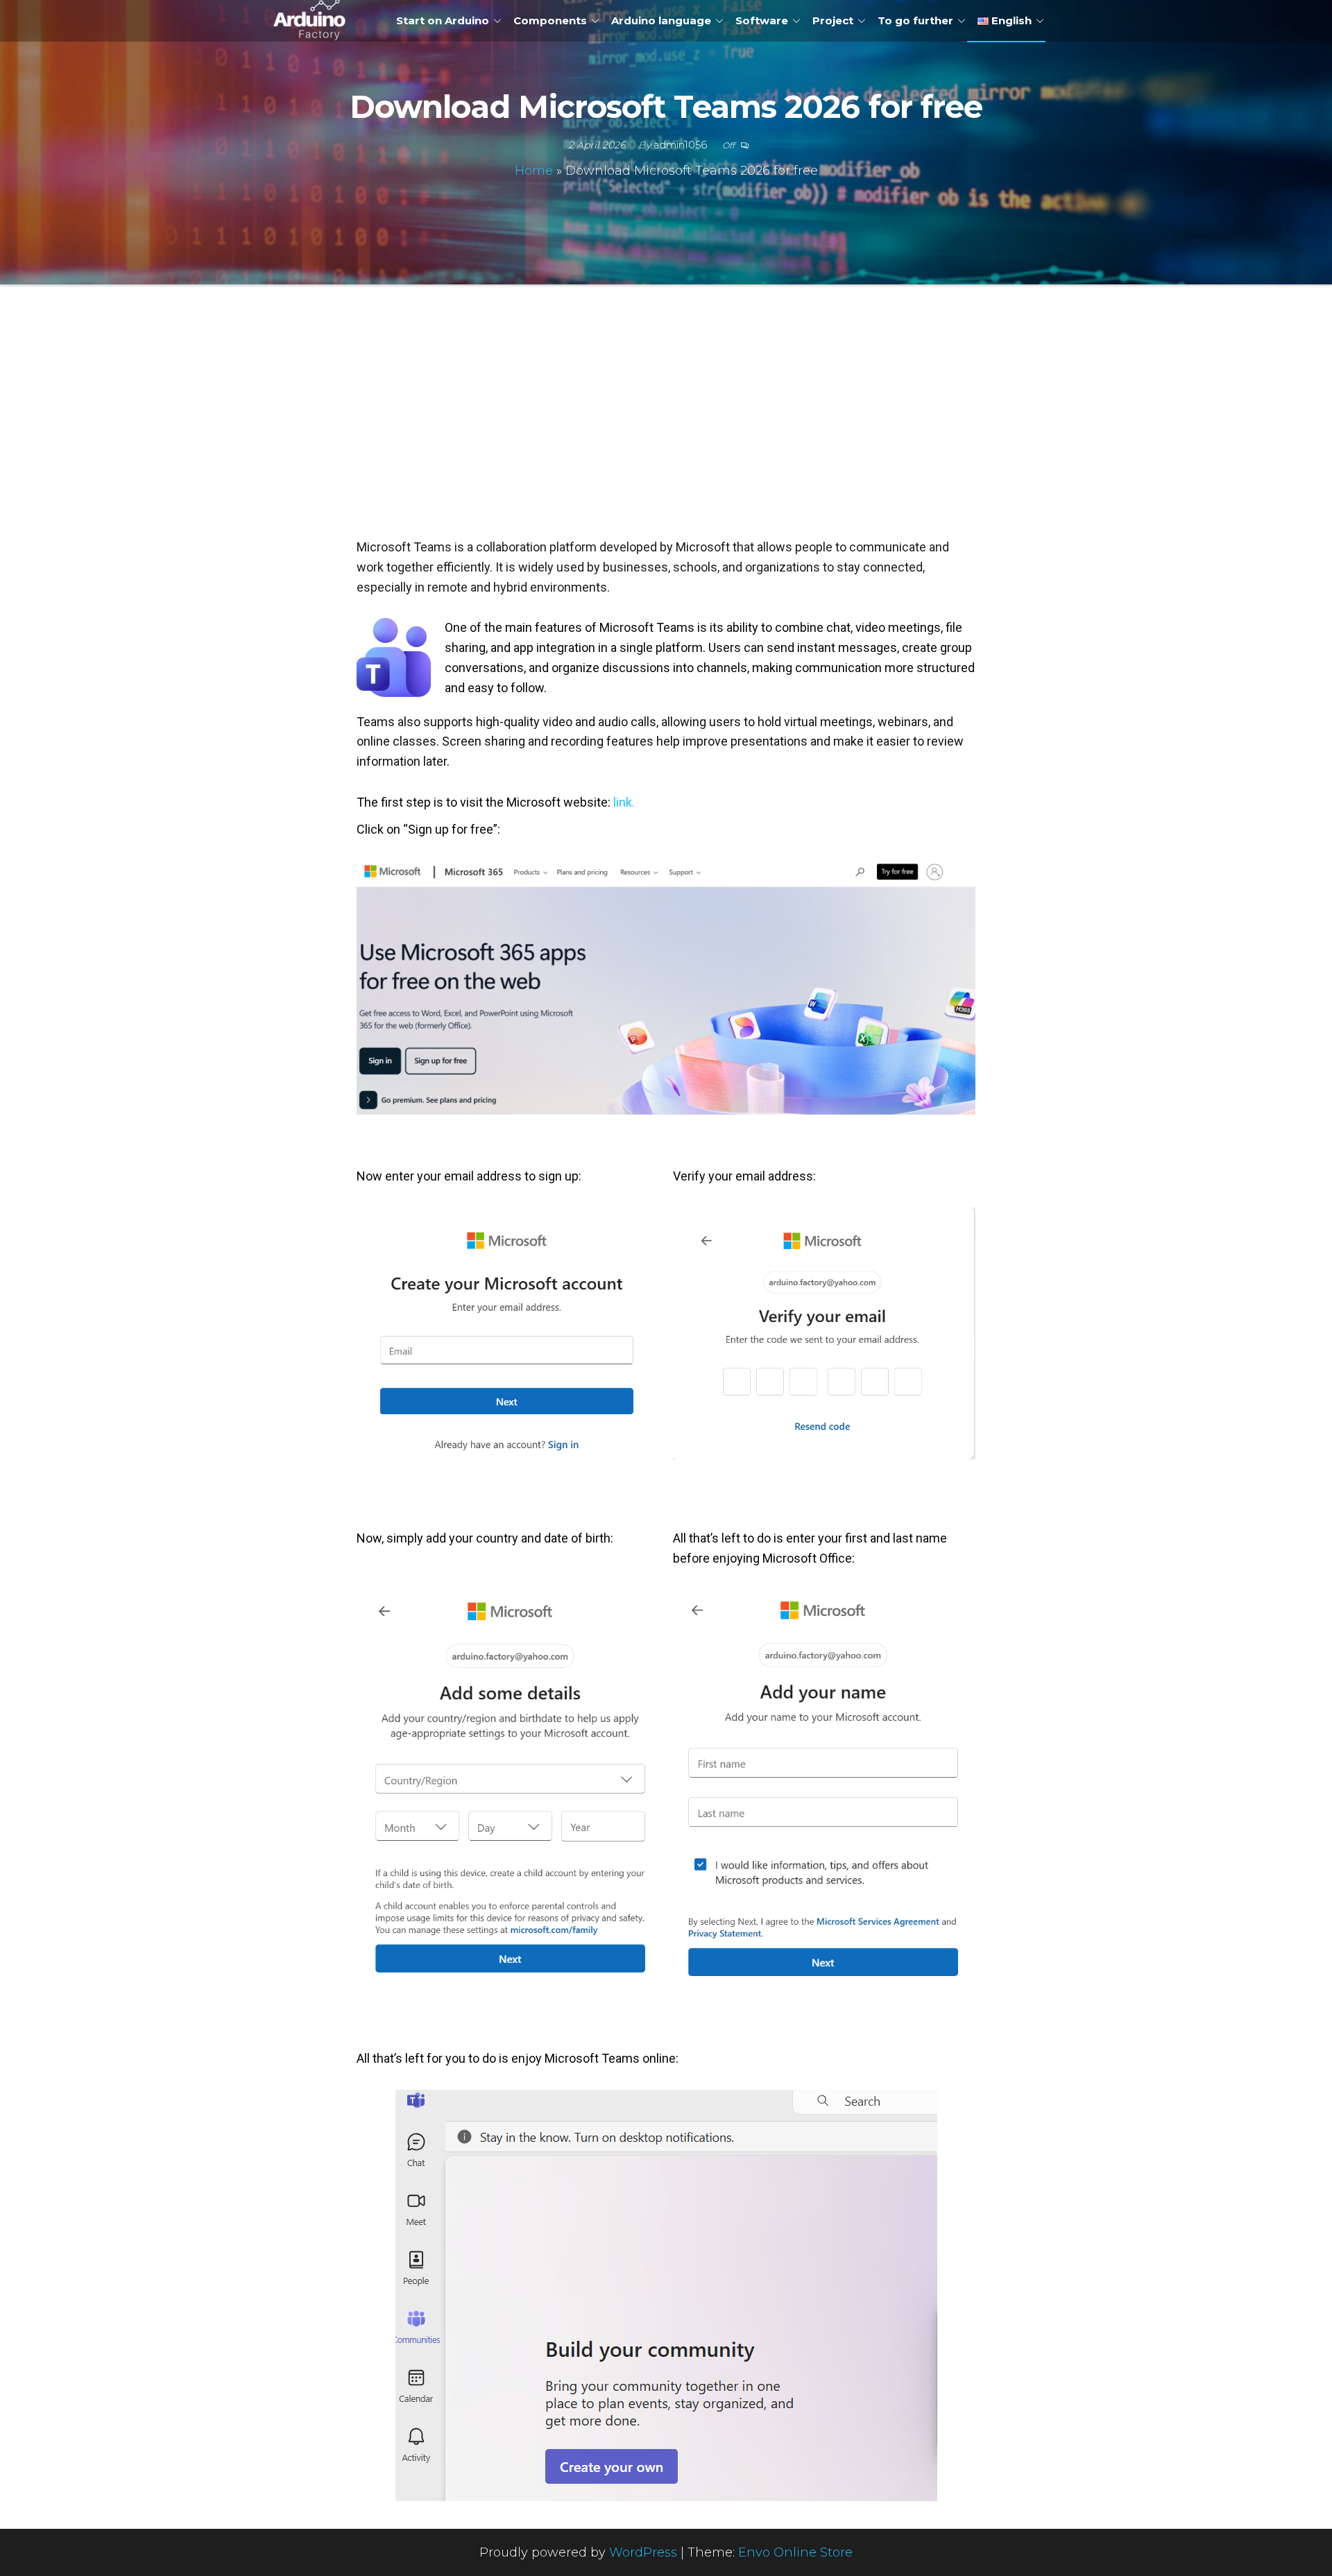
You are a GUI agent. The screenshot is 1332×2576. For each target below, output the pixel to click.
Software (762, 20)
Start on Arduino (443, 20)
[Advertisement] (666, 427)
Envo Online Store (795, 2552)
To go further (915, 20)
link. (624, 802)
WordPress (643, 2552)
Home (534, 171)
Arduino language (661, 20)
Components (550, 20)
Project (833, 20)
